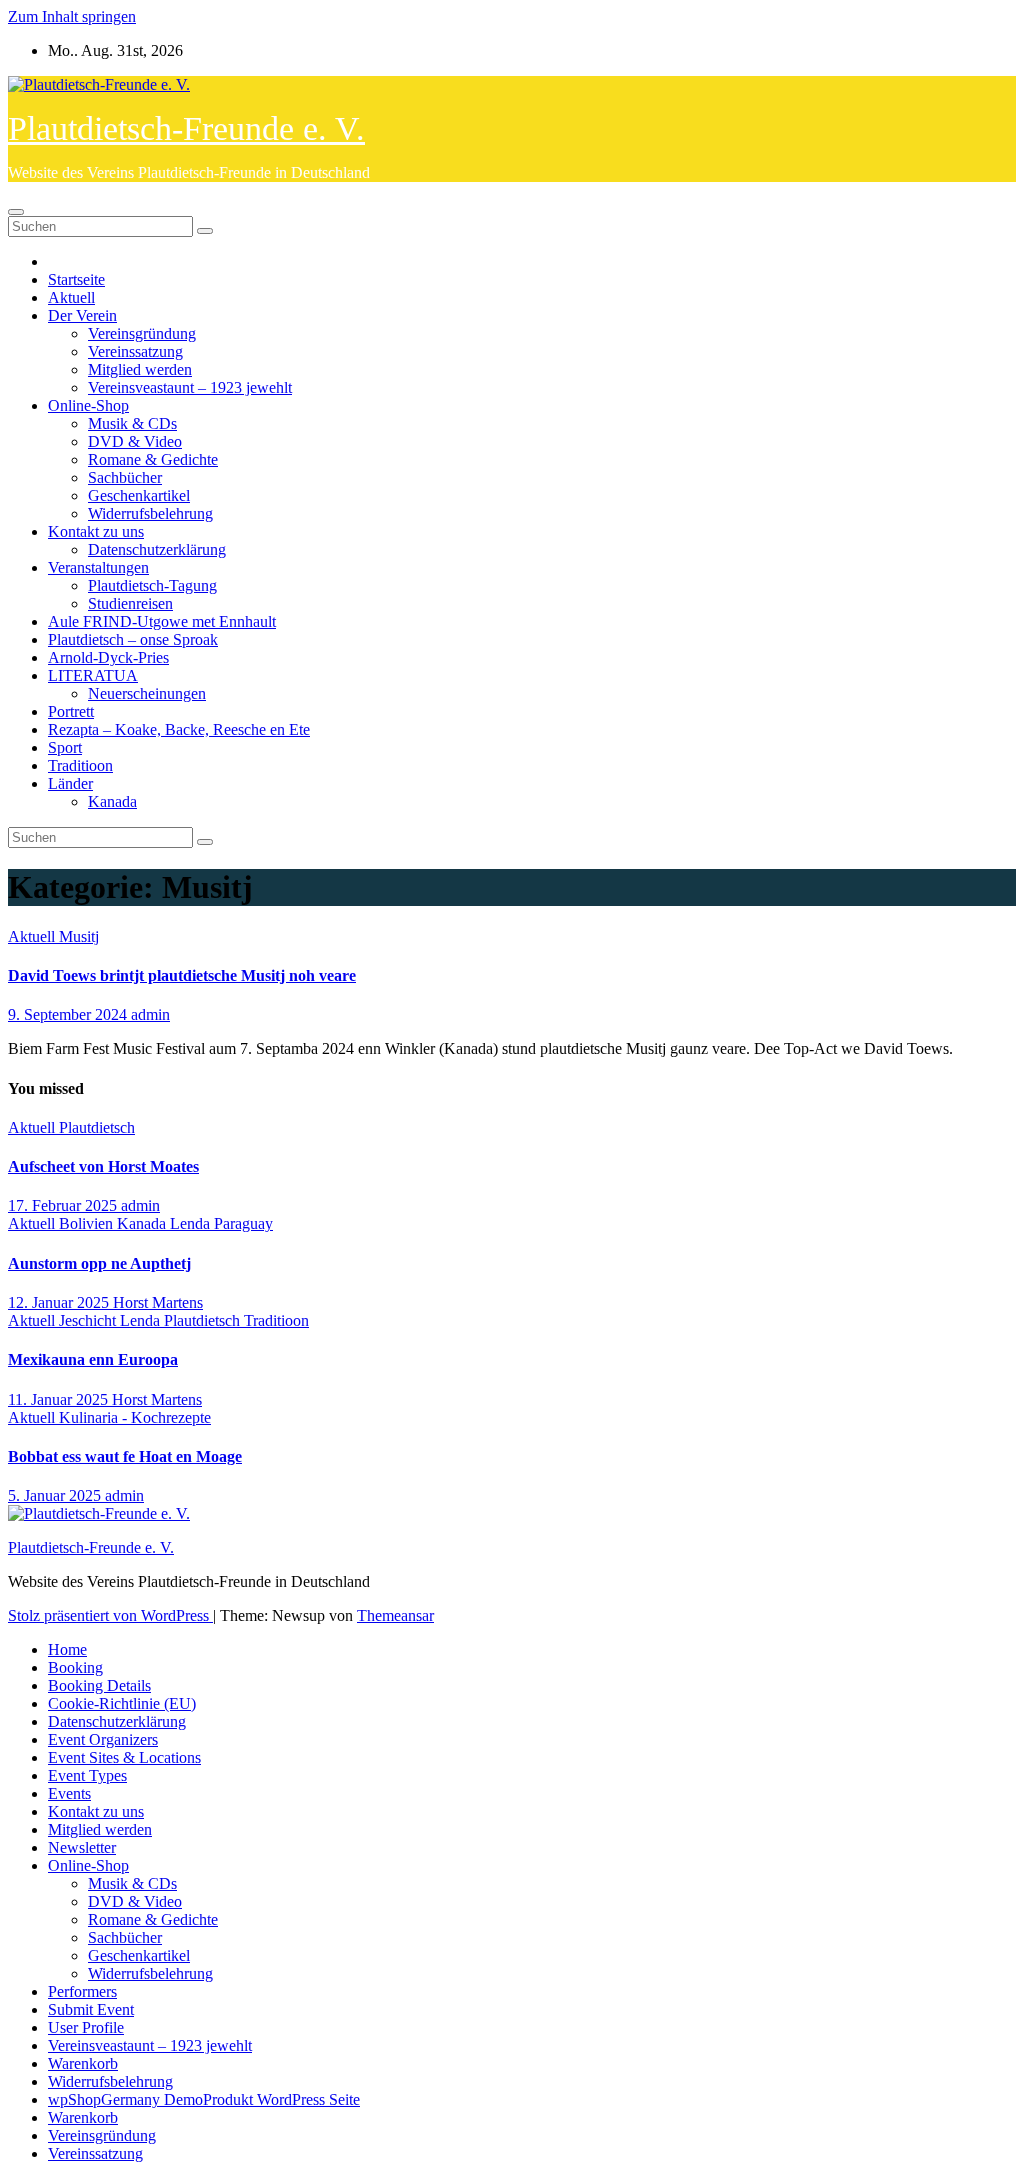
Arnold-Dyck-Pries (108, 657)
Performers (82, 1991)
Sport (65, 747)
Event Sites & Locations (124, 1757)
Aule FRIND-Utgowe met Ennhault (162, 621)
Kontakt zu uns (96, 531)
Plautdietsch (97, 1127)
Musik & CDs (132, 423)
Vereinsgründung (142, 333)
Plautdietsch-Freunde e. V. (186, 128)
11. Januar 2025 (60, 1399)
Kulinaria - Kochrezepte (135, 1417)
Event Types (87, 1775)
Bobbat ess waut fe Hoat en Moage (125, 1456)
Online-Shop (88, 405)
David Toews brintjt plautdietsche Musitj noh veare (182, 975)
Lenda (192, 1223)
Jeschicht (89, 1320)
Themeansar (395, 1615)
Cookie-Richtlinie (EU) (122, 1703)
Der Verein (82, 315)
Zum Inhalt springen (72, 16)
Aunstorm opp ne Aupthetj (99, 1263)
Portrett (71, 711)
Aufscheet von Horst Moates (103, 1166)
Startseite (76, 279)
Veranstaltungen (98, 567)
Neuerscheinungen (147, 693)
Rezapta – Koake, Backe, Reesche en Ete (179, 729)
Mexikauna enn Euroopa (93, 1359)
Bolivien (88, 1223)
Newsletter (82, 1847)
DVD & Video (135, 441)
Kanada (112, 801)
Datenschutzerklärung (157, 549)
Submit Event (91, 2009)
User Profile (86, 2027)
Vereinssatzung (135, 351)
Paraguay (243, 1223)
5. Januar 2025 (56, 1495)
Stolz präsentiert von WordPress (110, 1615)
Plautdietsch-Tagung (152, 585)
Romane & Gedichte (153, 459)
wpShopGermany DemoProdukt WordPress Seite (204, 2099)
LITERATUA (93, 675)
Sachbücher (125, 477)
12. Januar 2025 (60, 1302)
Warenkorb (83, 2063)
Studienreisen (130, 603)
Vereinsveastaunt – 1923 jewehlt (190, 387)
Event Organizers (103, 1739)
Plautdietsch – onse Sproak (133, 639)
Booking (75, 1667)
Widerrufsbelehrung (150, 513)
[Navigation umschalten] (16, 212)
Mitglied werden (140, 369)
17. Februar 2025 (64, 1205)
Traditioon (80, 765)
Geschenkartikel (139, 495)
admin (150, 1014)
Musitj (79, 936)
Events (69, 1793)
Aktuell (71, 297)
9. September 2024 (69, 1014)
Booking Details (99, 1685)
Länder (70, 783)
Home (67, 1649)
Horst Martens (158, 1302)
